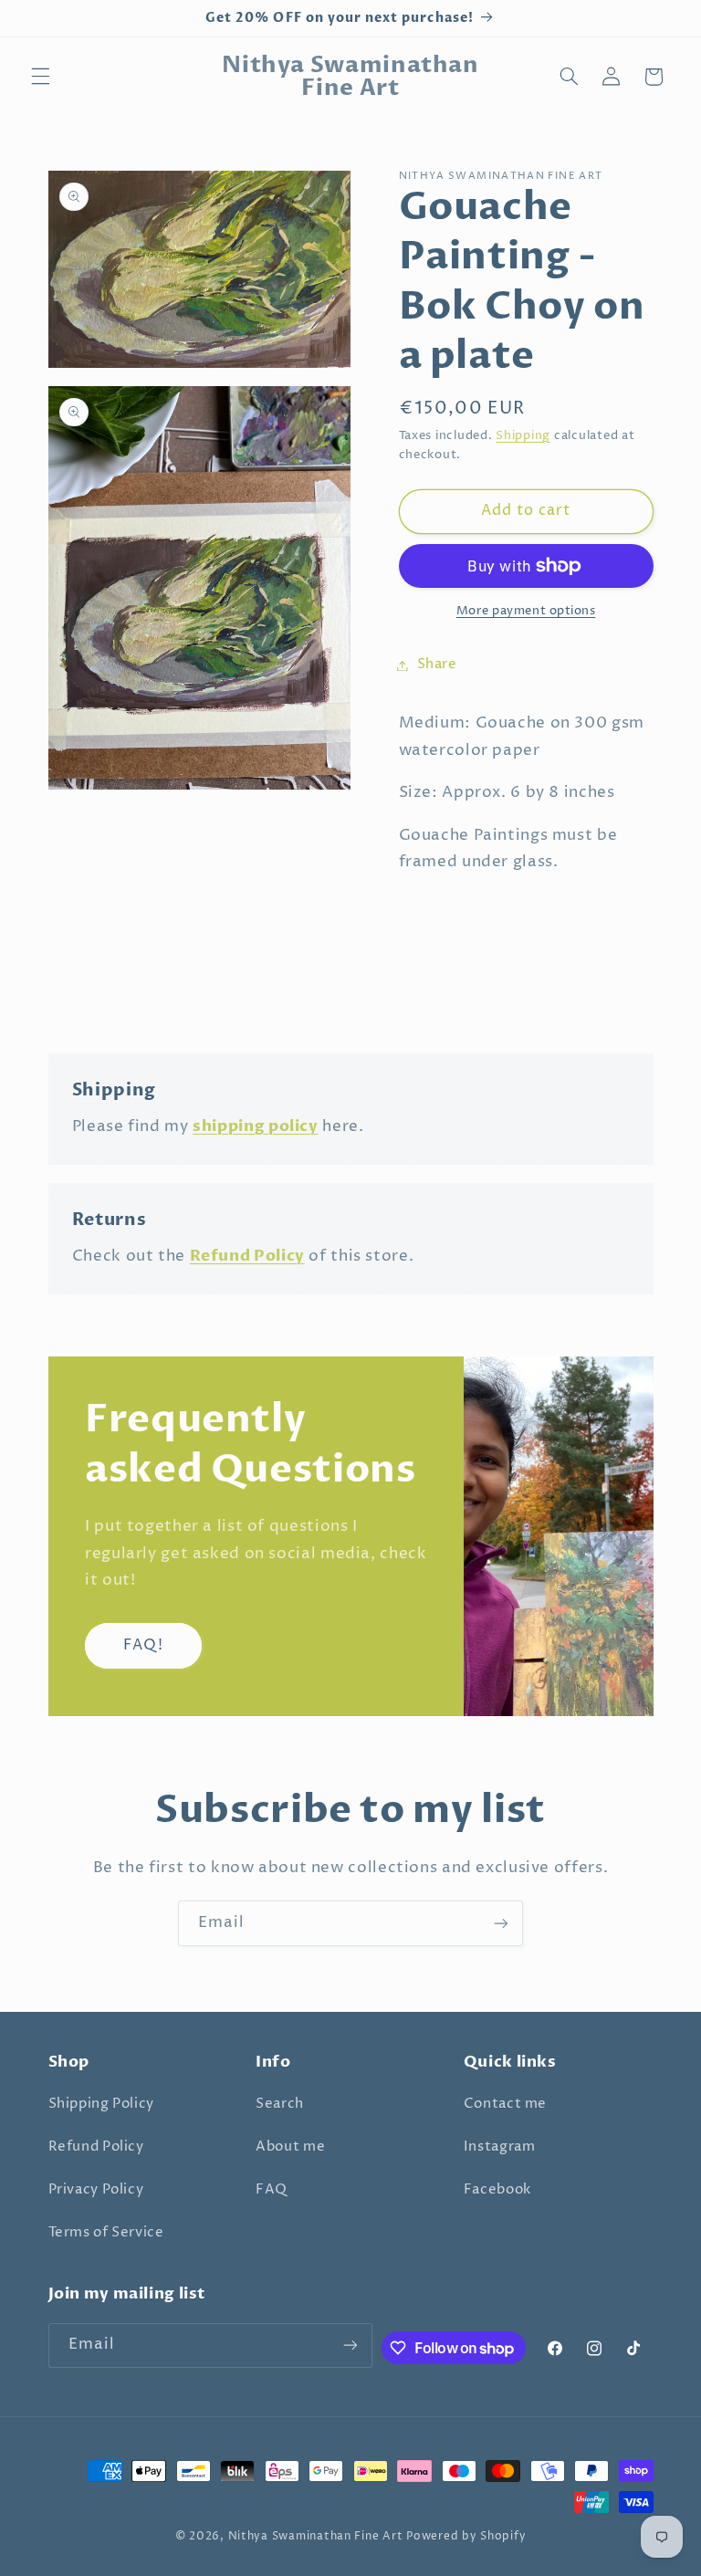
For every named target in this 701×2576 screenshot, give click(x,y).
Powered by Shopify (466, 2537)
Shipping (523, 436)
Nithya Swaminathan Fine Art (316, 2537)
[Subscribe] (501, 1923)
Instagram (500, 2147)
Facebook (497, 2190)
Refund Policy (96, 2147)
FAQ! (143, 1645)
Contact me (505, 2104)
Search (280, 2104)
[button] (40, 77)
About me (290, 2147)
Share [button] (437, 665)
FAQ (272, 2190)
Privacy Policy (96, 2190)
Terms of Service (106, 2233)
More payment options (526, 611)
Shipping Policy (101, 2104)
